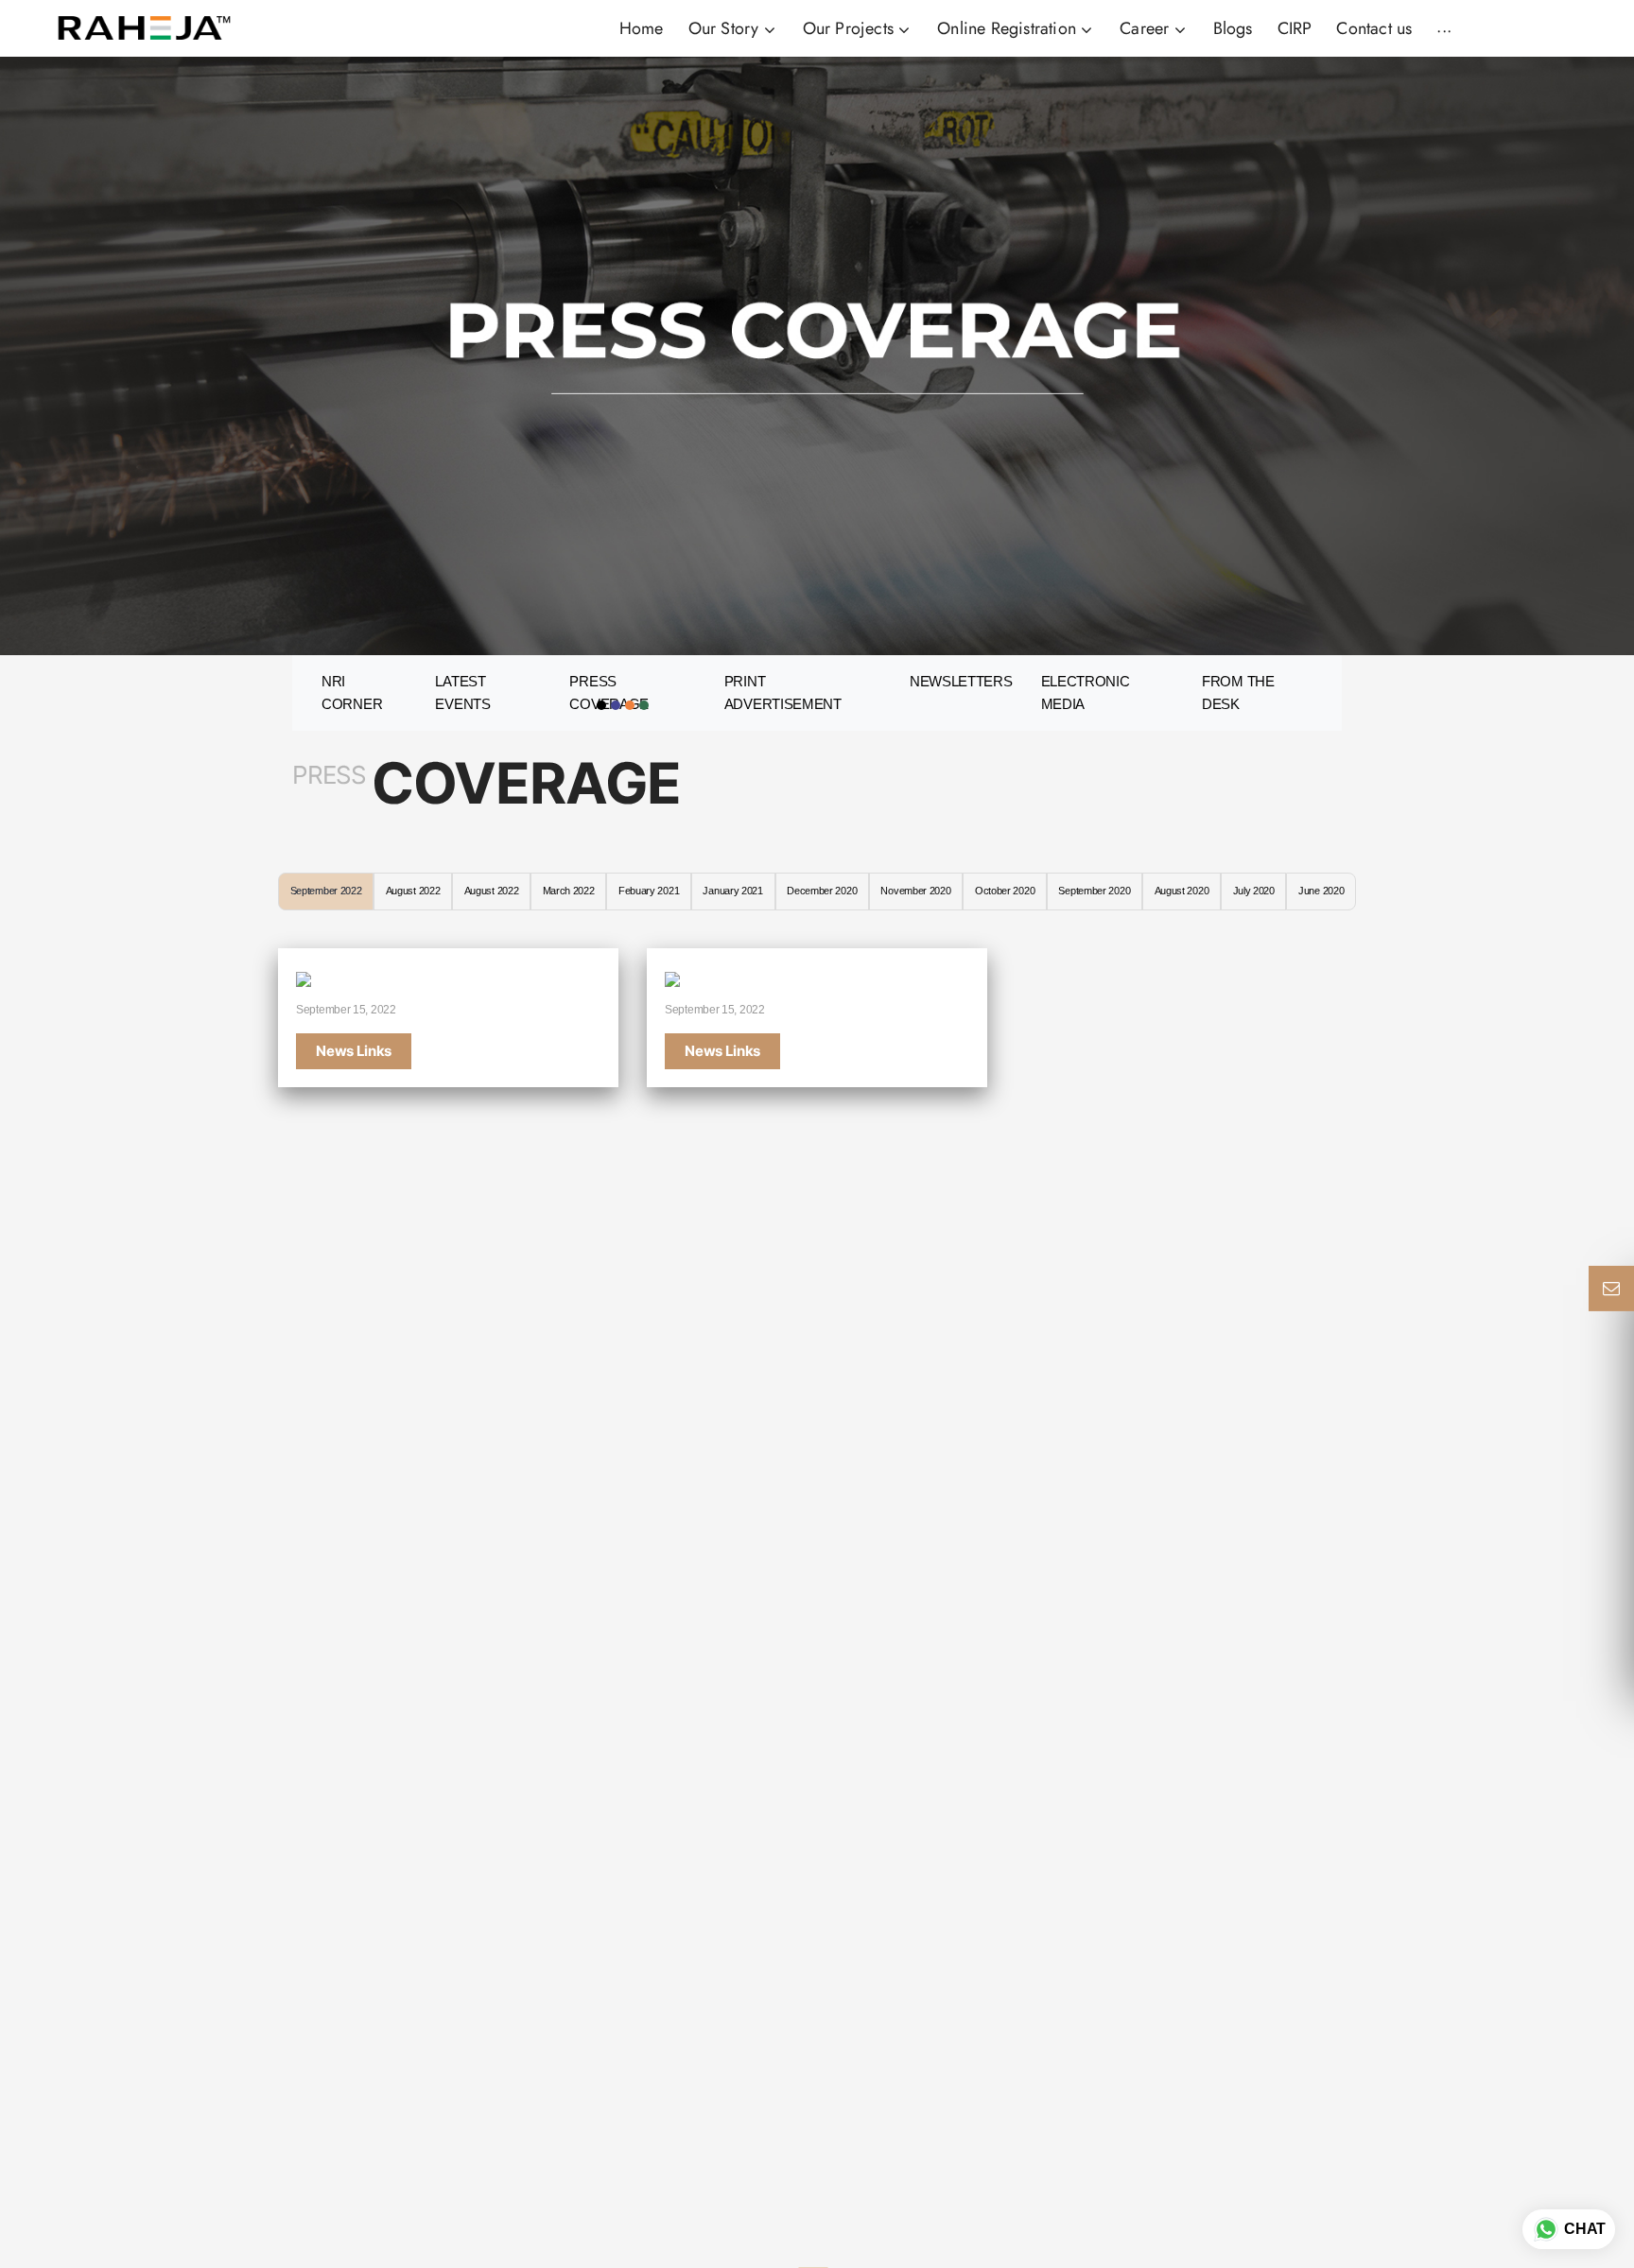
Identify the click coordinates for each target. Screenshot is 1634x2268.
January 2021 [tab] (732, 891)
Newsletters (961, 681)
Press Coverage (609, 693)
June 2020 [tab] (1321, 891)
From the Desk (1238, 693)
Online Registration (1009, 28)
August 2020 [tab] (1182, 891)
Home (642, 28)
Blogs (1233, 28)
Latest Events (462, 693)
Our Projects (851, 28)
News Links (354, 1051)
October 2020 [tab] (1005, 891)
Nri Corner (352, 693)
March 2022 (569, 891)
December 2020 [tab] (822, 891)
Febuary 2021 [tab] (649, 891)
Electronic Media (1086, 693)
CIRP (1295, 28)
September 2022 (326, 891)
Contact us (1374, 28)
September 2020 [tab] (1094, 891)
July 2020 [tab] (1254, 891)
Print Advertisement (783, 693)
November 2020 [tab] (915, 891)
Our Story (726, 28)
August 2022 (413, 891)
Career (1147, 28)
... (1444, 26)
